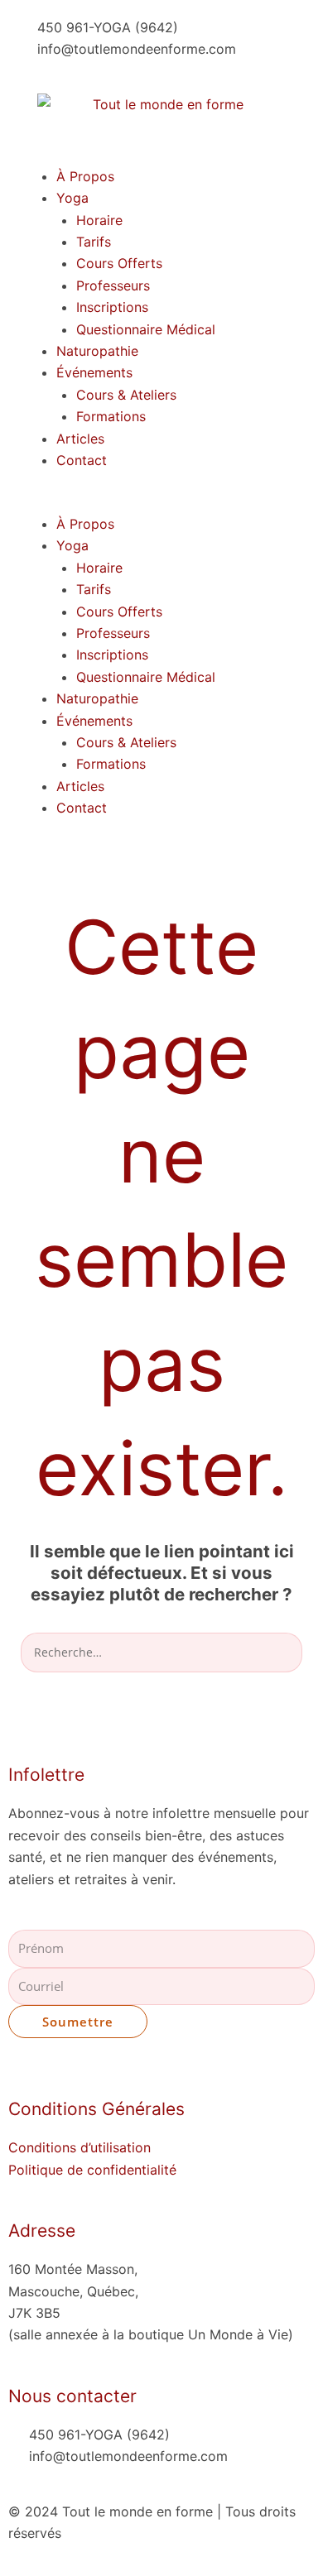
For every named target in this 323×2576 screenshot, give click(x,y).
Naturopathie (97, 351)
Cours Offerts (119, 263)
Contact (82, 460)
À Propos (85, 176)
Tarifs (94, 242)
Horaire (99, 220)
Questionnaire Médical (146, 329)
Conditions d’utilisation (80, 2147)
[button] (161, 502)
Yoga (72, 198)
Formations (111, 416)
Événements (94, 372)
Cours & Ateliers (126, 395)
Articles (80, 439)
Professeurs (113, 285)
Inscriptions (112, 307)
